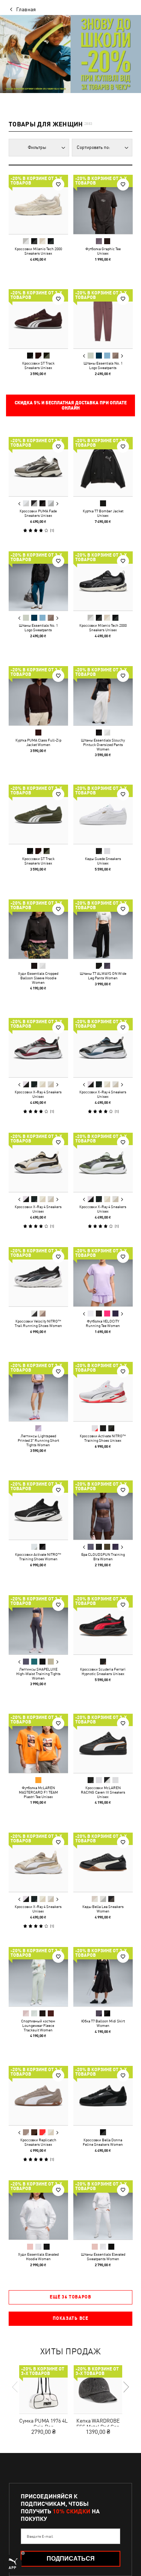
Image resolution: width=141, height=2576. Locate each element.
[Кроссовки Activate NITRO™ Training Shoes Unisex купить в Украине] (103, 1392)
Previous (84, 356)
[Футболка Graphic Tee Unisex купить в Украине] (103, 204)
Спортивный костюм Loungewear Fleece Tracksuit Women (38, 2025)
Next (121, 356)
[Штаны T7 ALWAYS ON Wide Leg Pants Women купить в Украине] (103, 929)
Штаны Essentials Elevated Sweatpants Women (103, 2256)
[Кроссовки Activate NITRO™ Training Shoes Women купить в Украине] (38, 1510)
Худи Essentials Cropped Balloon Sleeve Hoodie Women (38, 977)
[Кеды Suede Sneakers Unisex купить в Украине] (103, 814)
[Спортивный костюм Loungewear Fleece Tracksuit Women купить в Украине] (38, 1977)
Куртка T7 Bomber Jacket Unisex (103, 513)
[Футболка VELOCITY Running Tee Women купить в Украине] (103, 1277)
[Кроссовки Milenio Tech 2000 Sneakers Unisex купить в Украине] (38, 204)
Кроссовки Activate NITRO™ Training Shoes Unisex (103, 1438)
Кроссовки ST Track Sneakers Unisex (38, 365)
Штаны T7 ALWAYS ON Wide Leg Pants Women (103, 975)
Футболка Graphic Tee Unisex (103, 251)
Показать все (70, 2318)
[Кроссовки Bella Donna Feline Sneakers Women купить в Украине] (103, 2096)
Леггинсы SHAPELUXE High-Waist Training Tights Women (38, 1673)
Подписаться (71, 2559)
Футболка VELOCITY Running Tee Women (103, 1323)
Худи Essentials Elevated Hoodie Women (38, 2256)
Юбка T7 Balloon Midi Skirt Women (103, 2023)
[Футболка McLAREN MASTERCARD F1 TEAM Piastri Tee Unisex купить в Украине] (38, 1743)
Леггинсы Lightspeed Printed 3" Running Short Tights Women (38, 1440)
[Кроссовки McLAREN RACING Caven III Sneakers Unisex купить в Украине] (103, 1743)
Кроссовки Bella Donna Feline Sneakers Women (103, 2142)
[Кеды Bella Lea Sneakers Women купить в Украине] (103, 1862)
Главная (26, 9)
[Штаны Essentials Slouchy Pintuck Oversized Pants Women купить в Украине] (103, 696)
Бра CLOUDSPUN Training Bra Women (103, 1557)
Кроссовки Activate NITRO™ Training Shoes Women (38, 1557)
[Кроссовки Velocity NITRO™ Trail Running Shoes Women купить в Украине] (38, 1277)
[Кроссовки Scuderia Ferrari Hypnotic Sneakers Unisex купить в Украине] (103, 1625)
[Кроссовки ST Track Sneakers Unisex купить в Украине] (38, 319)
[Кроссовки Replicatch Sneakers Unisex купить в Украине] (38, 2096)
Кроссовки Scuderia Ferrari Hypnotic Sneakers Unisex (103, 1671)
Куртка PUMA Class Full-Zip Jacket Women (38, 742)
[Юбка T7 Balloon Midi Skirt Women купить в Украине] (103, 1977)
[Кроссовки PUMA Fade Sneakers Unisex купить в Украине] (38, 467)
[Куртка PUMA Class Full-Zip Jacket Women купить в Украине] (38, 696)
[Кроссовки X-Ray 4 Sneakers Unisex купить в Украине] (38, 1048)
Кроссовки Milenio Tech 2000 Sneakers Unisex (38, 251)
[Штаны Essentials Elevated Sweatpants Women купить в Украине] (103, 2210)
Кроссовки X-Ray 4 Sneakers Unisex (38, 1094)
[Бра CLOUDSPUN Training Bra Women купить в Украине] (103, 1510)
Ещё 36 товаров (70, 2297)
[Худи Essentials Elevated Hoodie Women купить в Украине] (38, 2210)
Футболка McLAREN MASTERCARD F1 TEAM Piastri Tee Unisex (38, 1792)
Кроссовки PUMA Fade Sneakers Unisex (38, 513)
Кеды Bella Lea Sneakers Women (103, 1908)
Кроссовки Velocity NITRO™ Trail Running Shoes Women (38, 1323)
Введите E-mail (40, 2536)
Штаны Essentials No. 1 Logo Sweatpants (103, 365)
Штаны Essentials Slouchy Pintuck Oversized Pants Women (103, 744)
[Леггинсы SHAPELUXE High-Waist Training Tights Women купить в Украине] (38, 1625)
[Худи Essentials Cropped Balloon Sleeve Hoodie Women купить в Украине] (38, 929)
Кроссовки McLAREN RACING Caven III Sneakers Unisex (103, 1792)
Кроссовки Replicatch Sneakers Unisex (38, 2142)
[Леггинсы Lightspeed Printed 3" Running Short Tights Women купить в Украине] (38, 1392)
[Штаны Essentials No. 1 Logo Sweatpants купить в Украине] (103, 319)
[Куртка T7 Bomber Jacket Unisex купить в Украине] (103, 467)
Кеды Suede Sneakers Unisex (103, 861)
